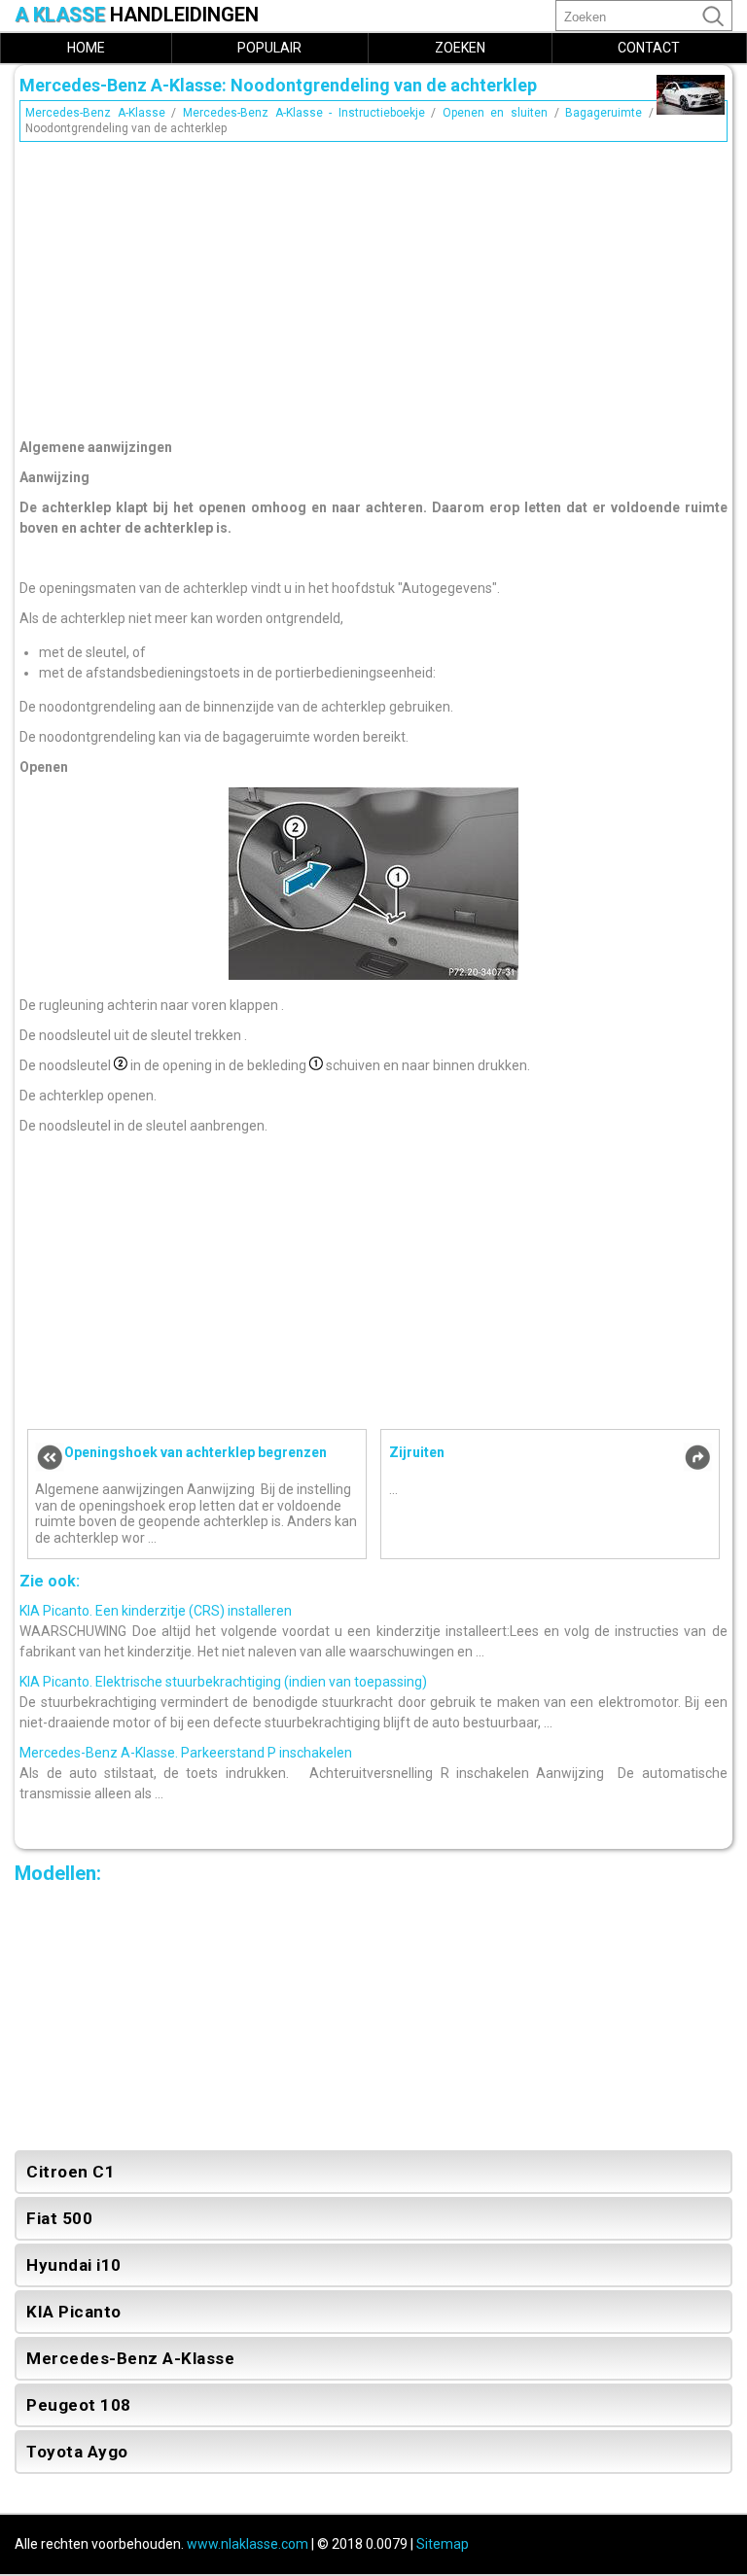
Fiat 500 (59, 2218)
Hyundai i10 (74, 2265)
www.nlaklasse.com (248, 2544)
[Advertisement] (373, 285)
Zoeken (460, 48)
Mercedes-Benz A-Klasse (95, 113)
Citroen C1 (71, 2172)
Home (86, 48)
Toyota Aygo (77, 2452)
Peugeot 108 (79, 2405)
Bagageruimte (604, 113)
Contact (649, 48)
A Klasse (137, 15)
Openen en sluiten (495, 113)
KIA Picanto (74, 2312)
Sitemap (443, 2544)
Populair (269, 48)
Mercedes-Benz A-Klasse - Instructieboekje (304, 113)
